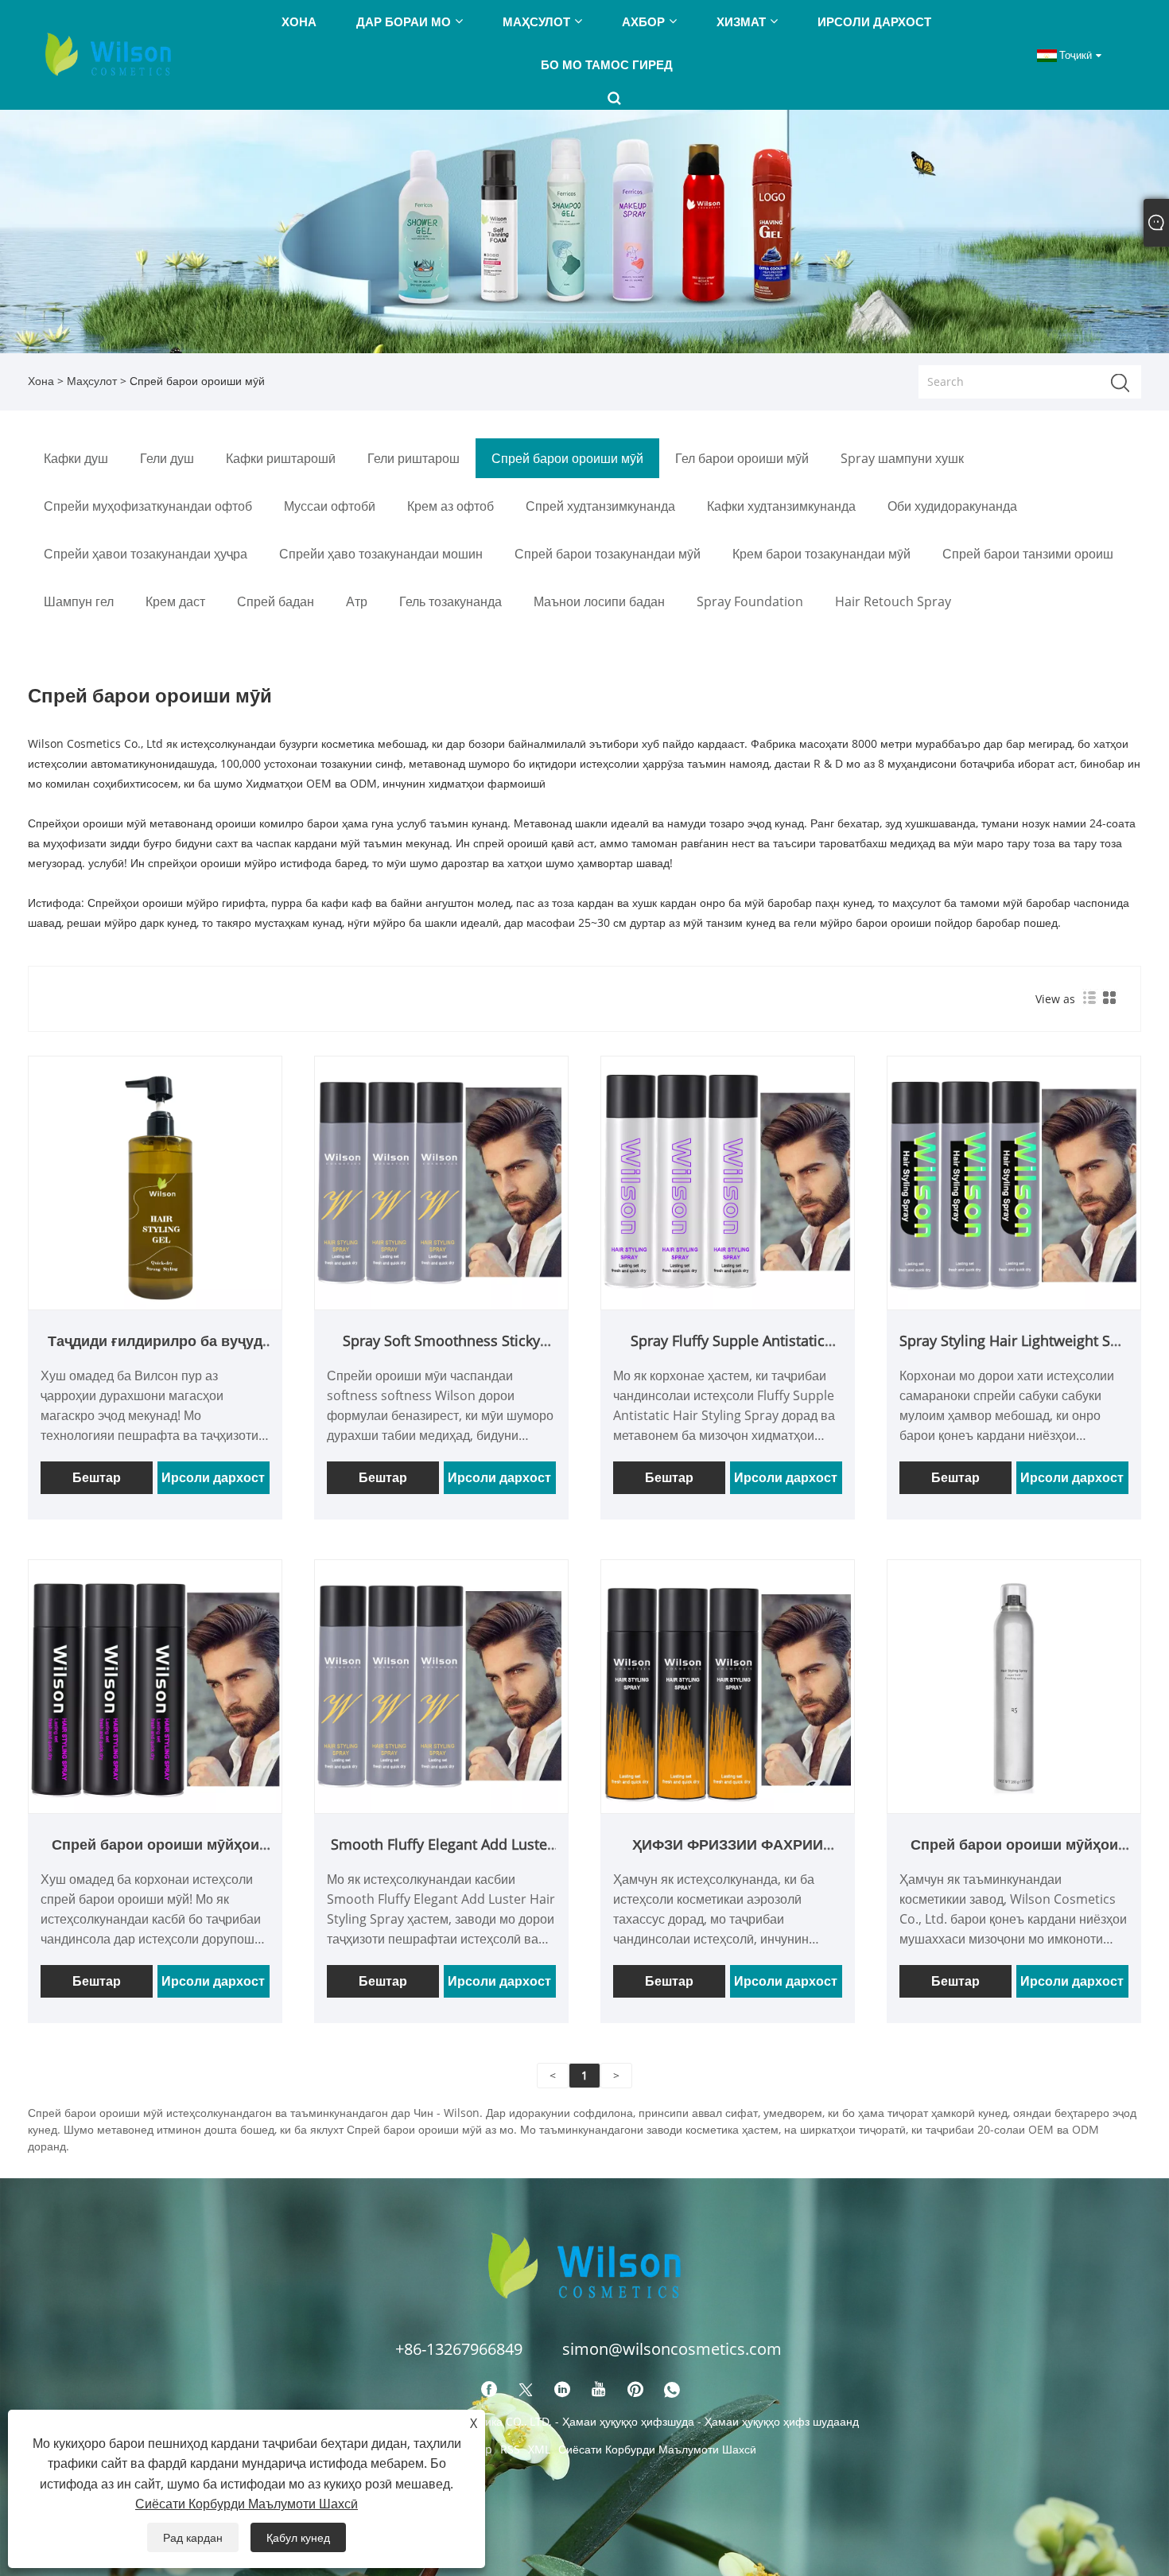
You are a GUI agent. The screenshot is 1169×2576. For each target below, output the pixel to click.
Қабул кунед (298, 2537)
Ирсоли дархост (213, 1477)
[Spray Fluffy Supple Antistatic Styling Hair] (728, 1181)
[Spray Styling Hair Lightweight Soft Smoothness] (1014, 1181)
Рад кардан (193, 2537)
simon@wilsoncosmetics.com (672, 2349)
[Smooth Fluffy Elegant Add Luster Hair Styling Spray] (441, 1685)
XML (539, 2449)
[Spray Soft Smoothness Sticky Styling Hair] (441, 1181)
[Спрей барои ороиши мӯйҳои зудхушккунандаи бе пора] (155, 1685)
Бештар (97, 1477)
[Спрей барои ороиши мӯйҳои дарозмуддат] (1014, 1685)
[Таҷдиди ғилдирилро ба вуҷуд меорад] (155, 1181)
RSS (510, 2449)
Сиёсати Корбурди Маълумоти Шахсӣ (657, 2449)
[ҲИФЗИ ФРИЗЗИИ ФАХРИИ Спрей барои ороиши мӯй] (728, 1685)
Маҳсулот (92, 381)
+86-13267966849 (459, 2349)
